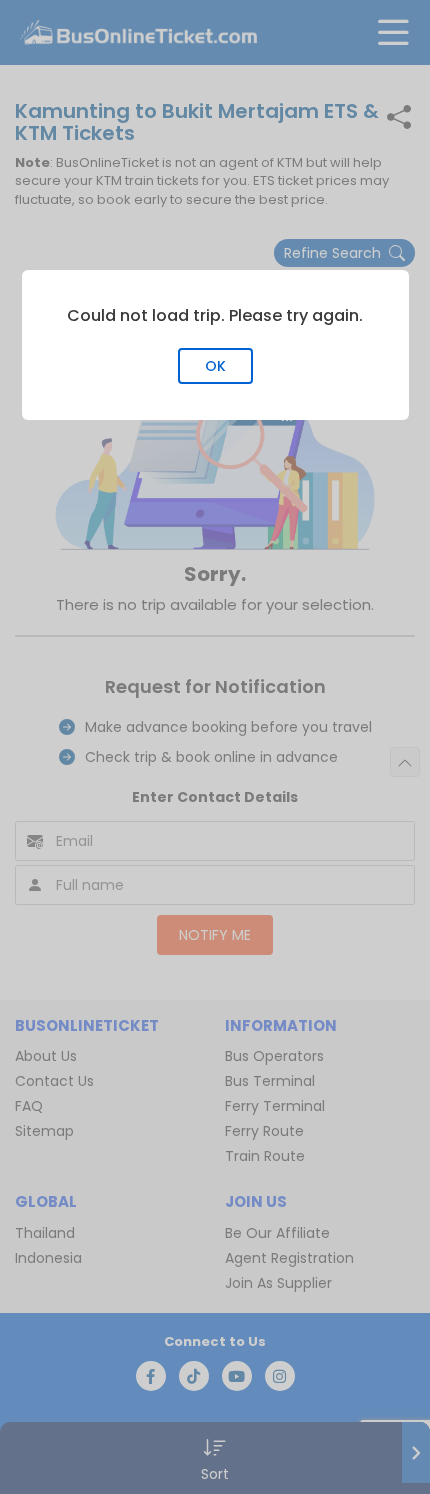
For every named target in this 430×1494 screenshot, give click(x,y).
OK (215, 366)
